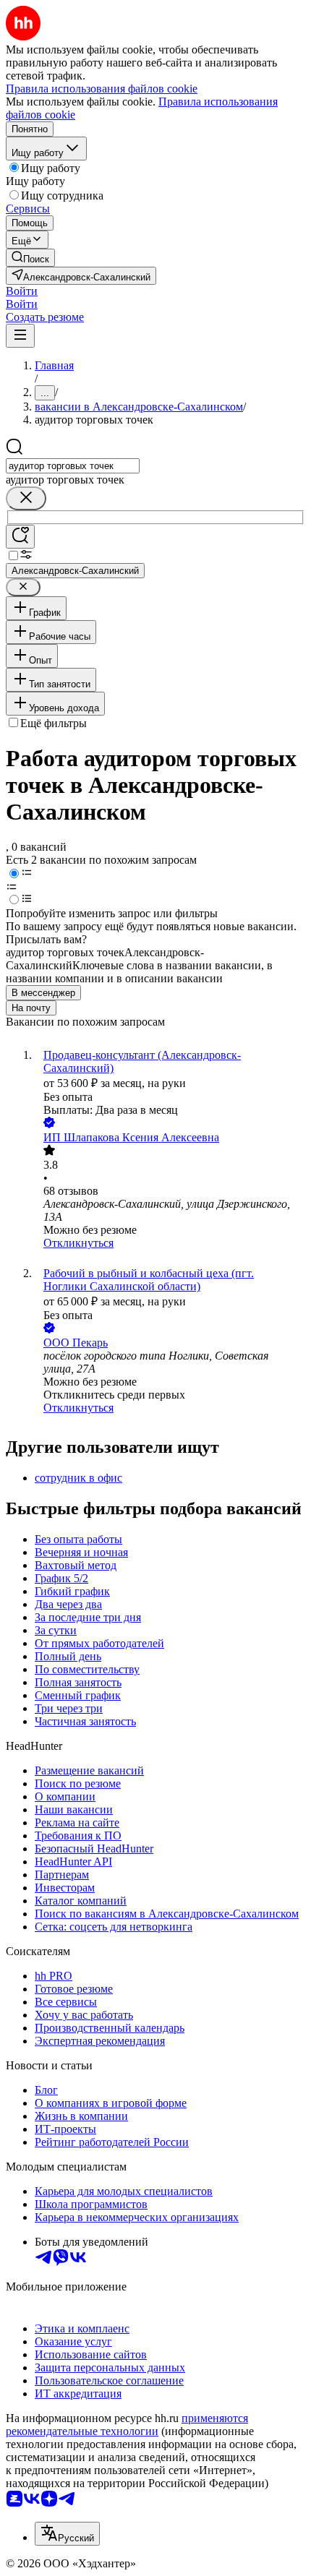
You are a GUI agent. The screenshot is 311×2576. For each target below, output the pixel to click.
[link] (30, 258)
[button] (22, 291)
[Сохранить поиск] (20, 537)
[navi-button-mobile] (20, 336)
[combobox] (73, 466)
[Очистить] (26, 498)
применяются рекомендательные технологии (127, 2425)
